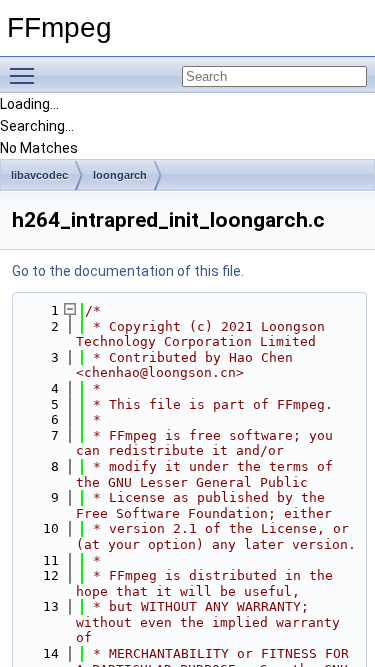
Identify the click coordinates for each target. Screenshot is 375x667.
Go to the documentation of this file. (128, 271)
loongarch (120, 175)
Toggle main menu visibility (26, 75)
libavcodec (39, 175)
